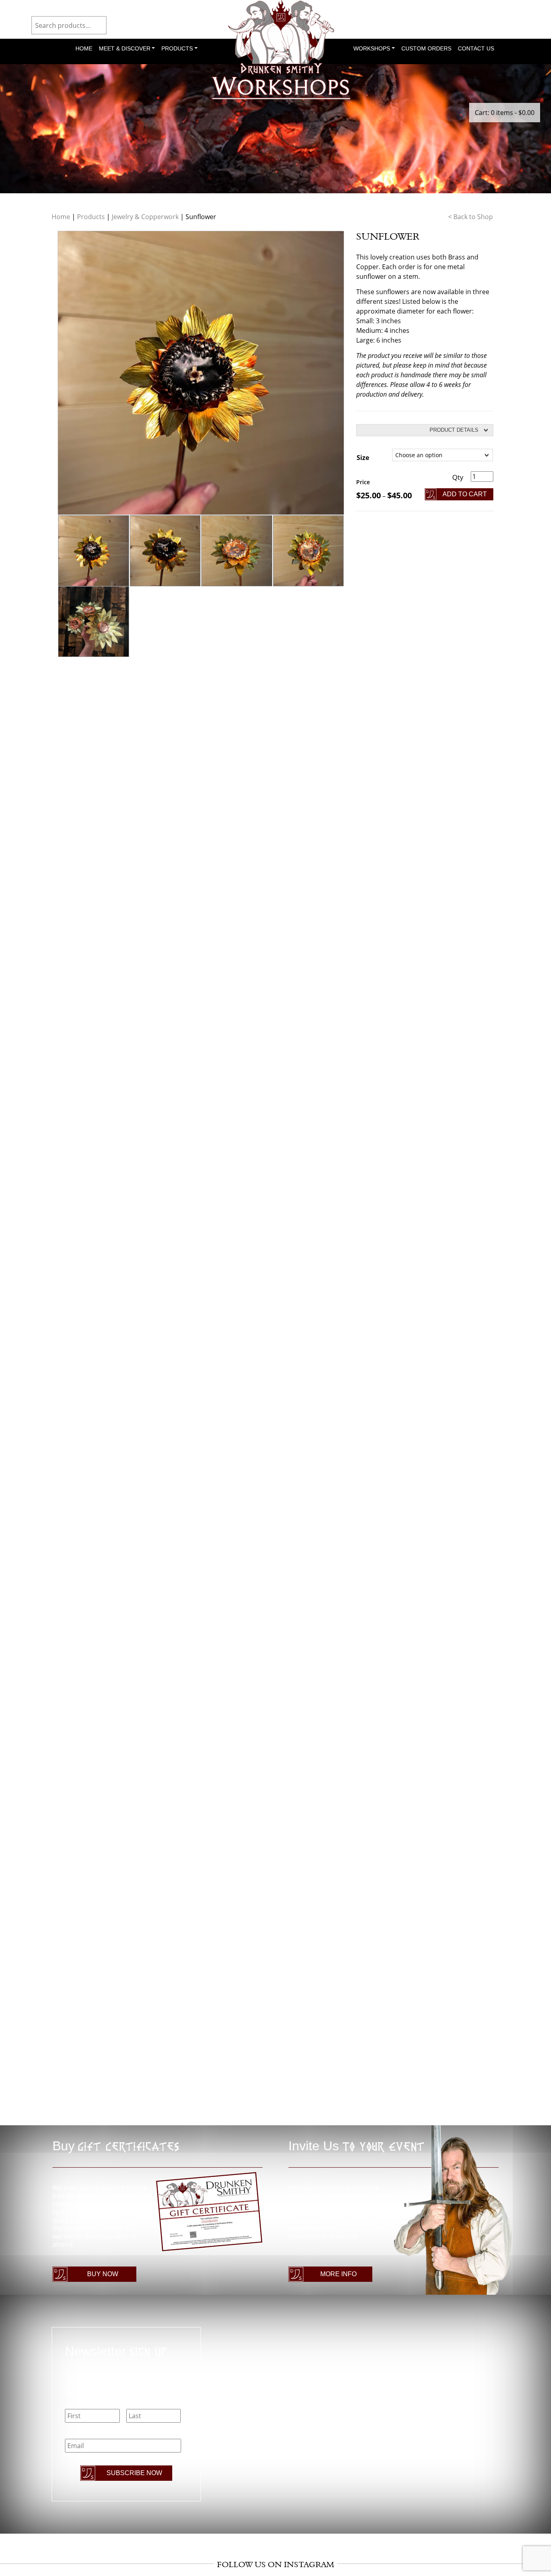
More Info (338, 2274)
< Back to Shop (471, 217)
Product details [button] (454, 430)
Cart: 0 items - (505, 113)
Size (363, 458)
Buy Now (103, 2274)
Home (84, 48)
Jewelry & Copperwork (145, 217)
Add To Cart (465, 494)
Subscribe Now (134, 2473)
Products (177, 48)
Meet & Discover (125, 48)
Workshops (372, 48)
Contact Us (476, 48)
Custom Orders (426, 48)
